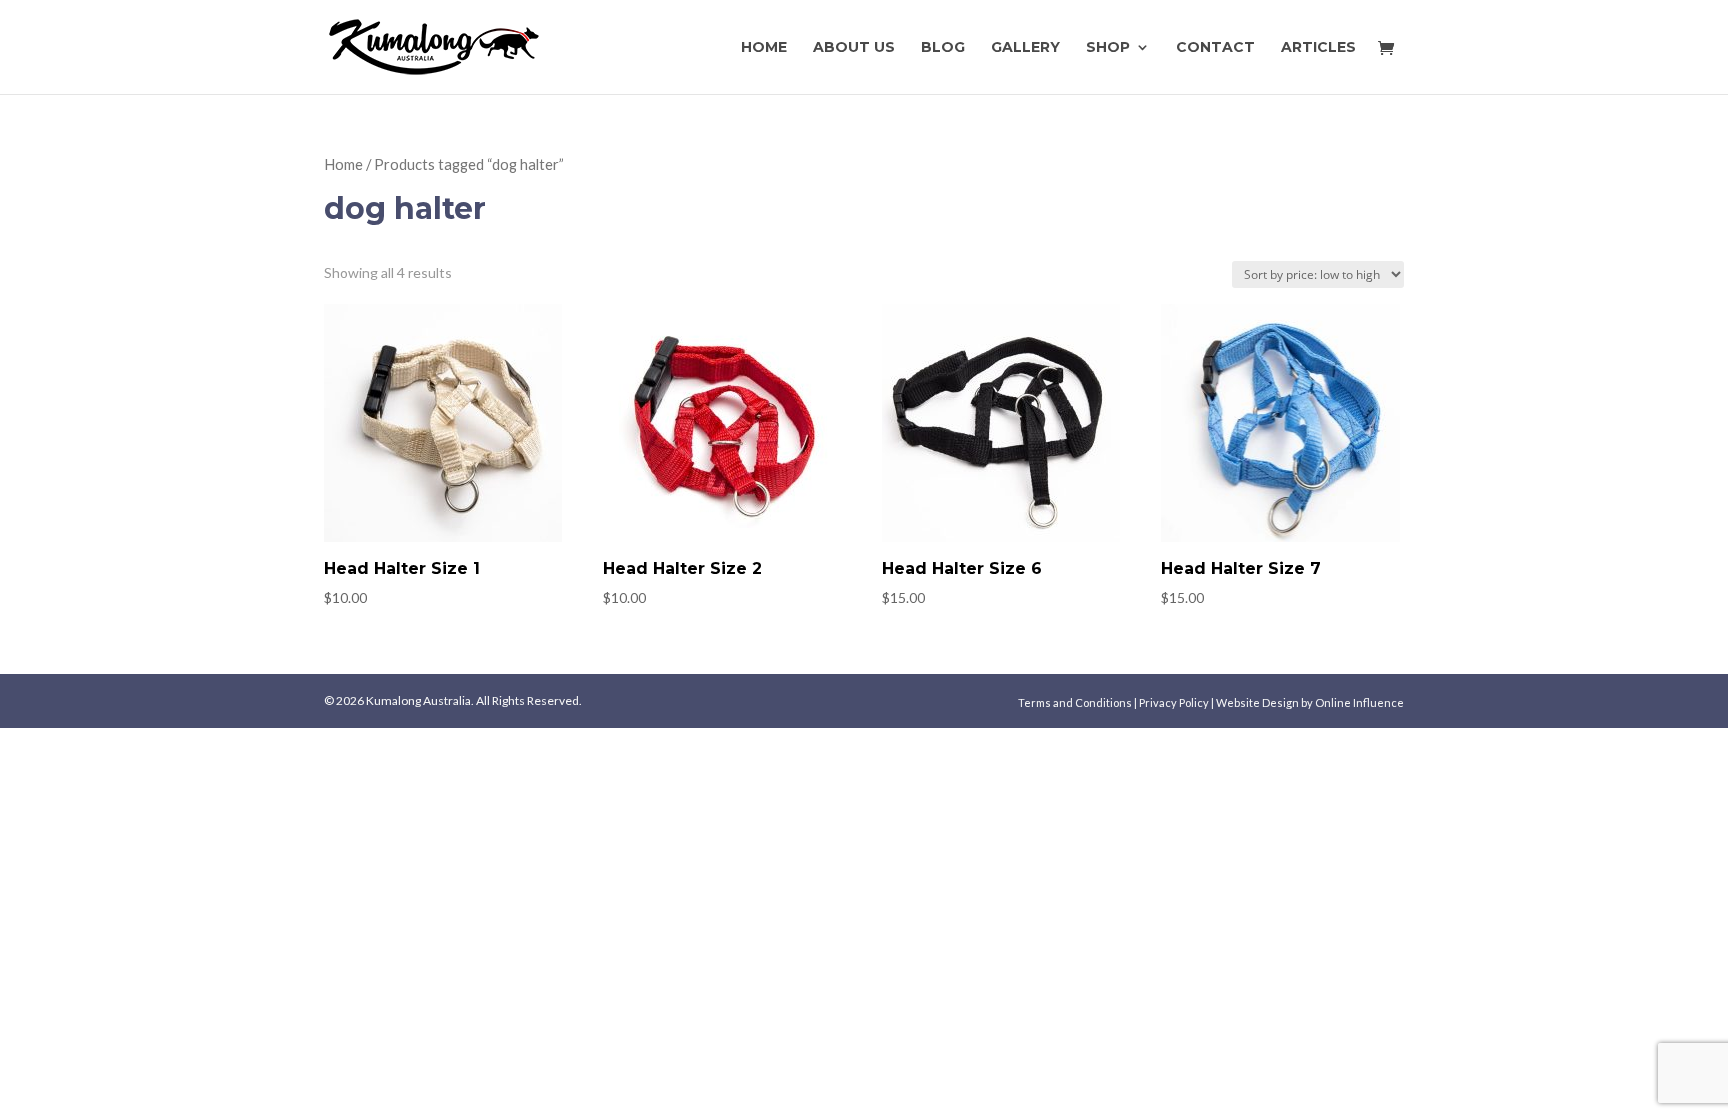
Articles (1318, 48)
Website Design (1257, 702)
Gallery (1025, 48)
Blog (943, 48)
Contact (1215, 48)
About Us (854, 48)
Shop (1108, 48)
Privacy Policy (1175, 702)
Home (764, 48)
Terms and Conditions (1076, 702)
